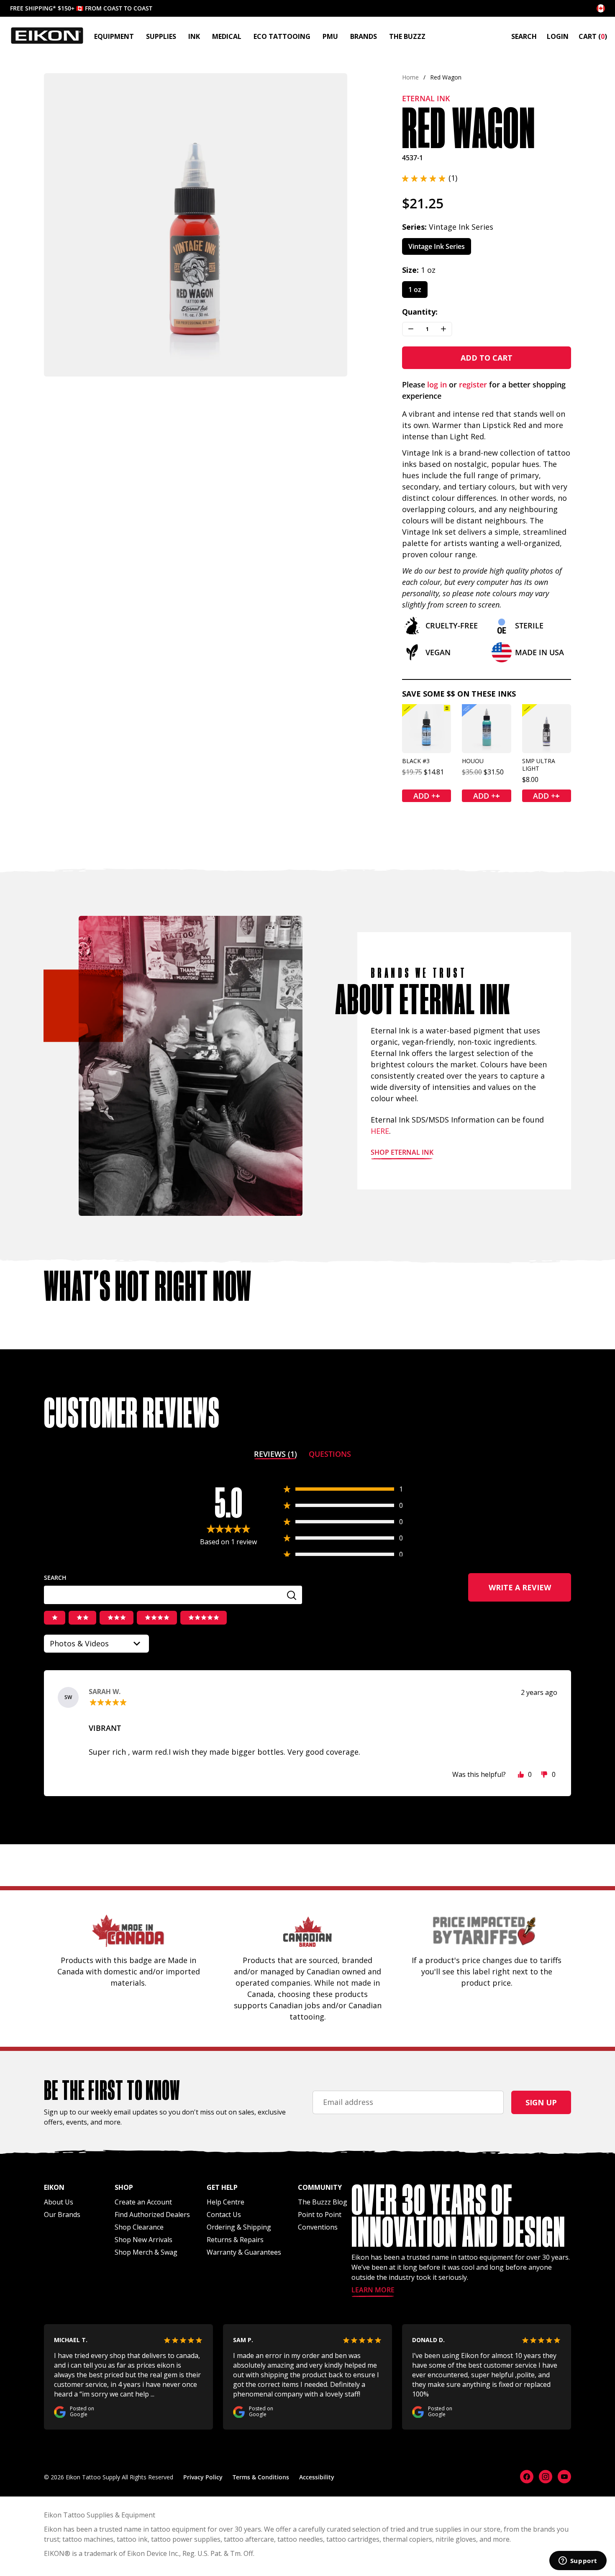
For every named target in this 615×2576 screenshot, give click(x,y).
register (473, 384)
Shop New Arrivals (143, 2240)
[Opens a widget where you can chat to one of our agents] (578, 2561)
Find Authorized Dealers (152, 2215)
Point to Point (320, 2215)
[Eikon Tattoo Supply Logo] (47, 36)
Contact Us (224, 2215)
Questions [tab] (330, 1455)
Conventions (318, 2227)
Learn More (373, 2290)
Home (410, 77)
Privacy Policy (203, 2477)
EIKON (54, 2553)
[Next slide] (334, 225)
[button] (430, 178)
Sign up (541, 2102)
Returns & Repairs (235, 2240)
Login (558, 36)
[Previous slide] (58, 225)
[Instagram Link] (546, 2477)
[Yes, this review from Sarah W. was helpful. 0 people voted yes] (521, 1774)
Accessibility (317, 2477)
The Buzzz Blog (323, 2202)
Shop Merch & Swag (146, 2252)
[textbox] (173, 1595)
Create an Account (143, 2202)
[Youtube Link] (564, 2477)
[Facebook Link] (527, 2477)
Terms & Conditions (261, 2477)
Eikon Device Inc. (153, 2553)
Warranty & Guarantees (244, 2252)
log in (437, 384)
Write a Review (530, 1592)
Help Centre (225, 2202)
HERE (380, 1131)
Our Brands (62, 2215)
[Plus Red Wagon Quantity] (443, 329)
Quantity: (420, 312)
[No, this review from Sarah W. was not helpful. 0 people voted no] (544, 1774)
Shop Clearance (139, 2227)
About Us (59, 2202)
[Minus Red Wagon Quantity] (411, 329)
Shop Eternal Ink (402, 1153)
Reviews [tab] (275, 1455)
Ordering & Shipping (239, 2227)
